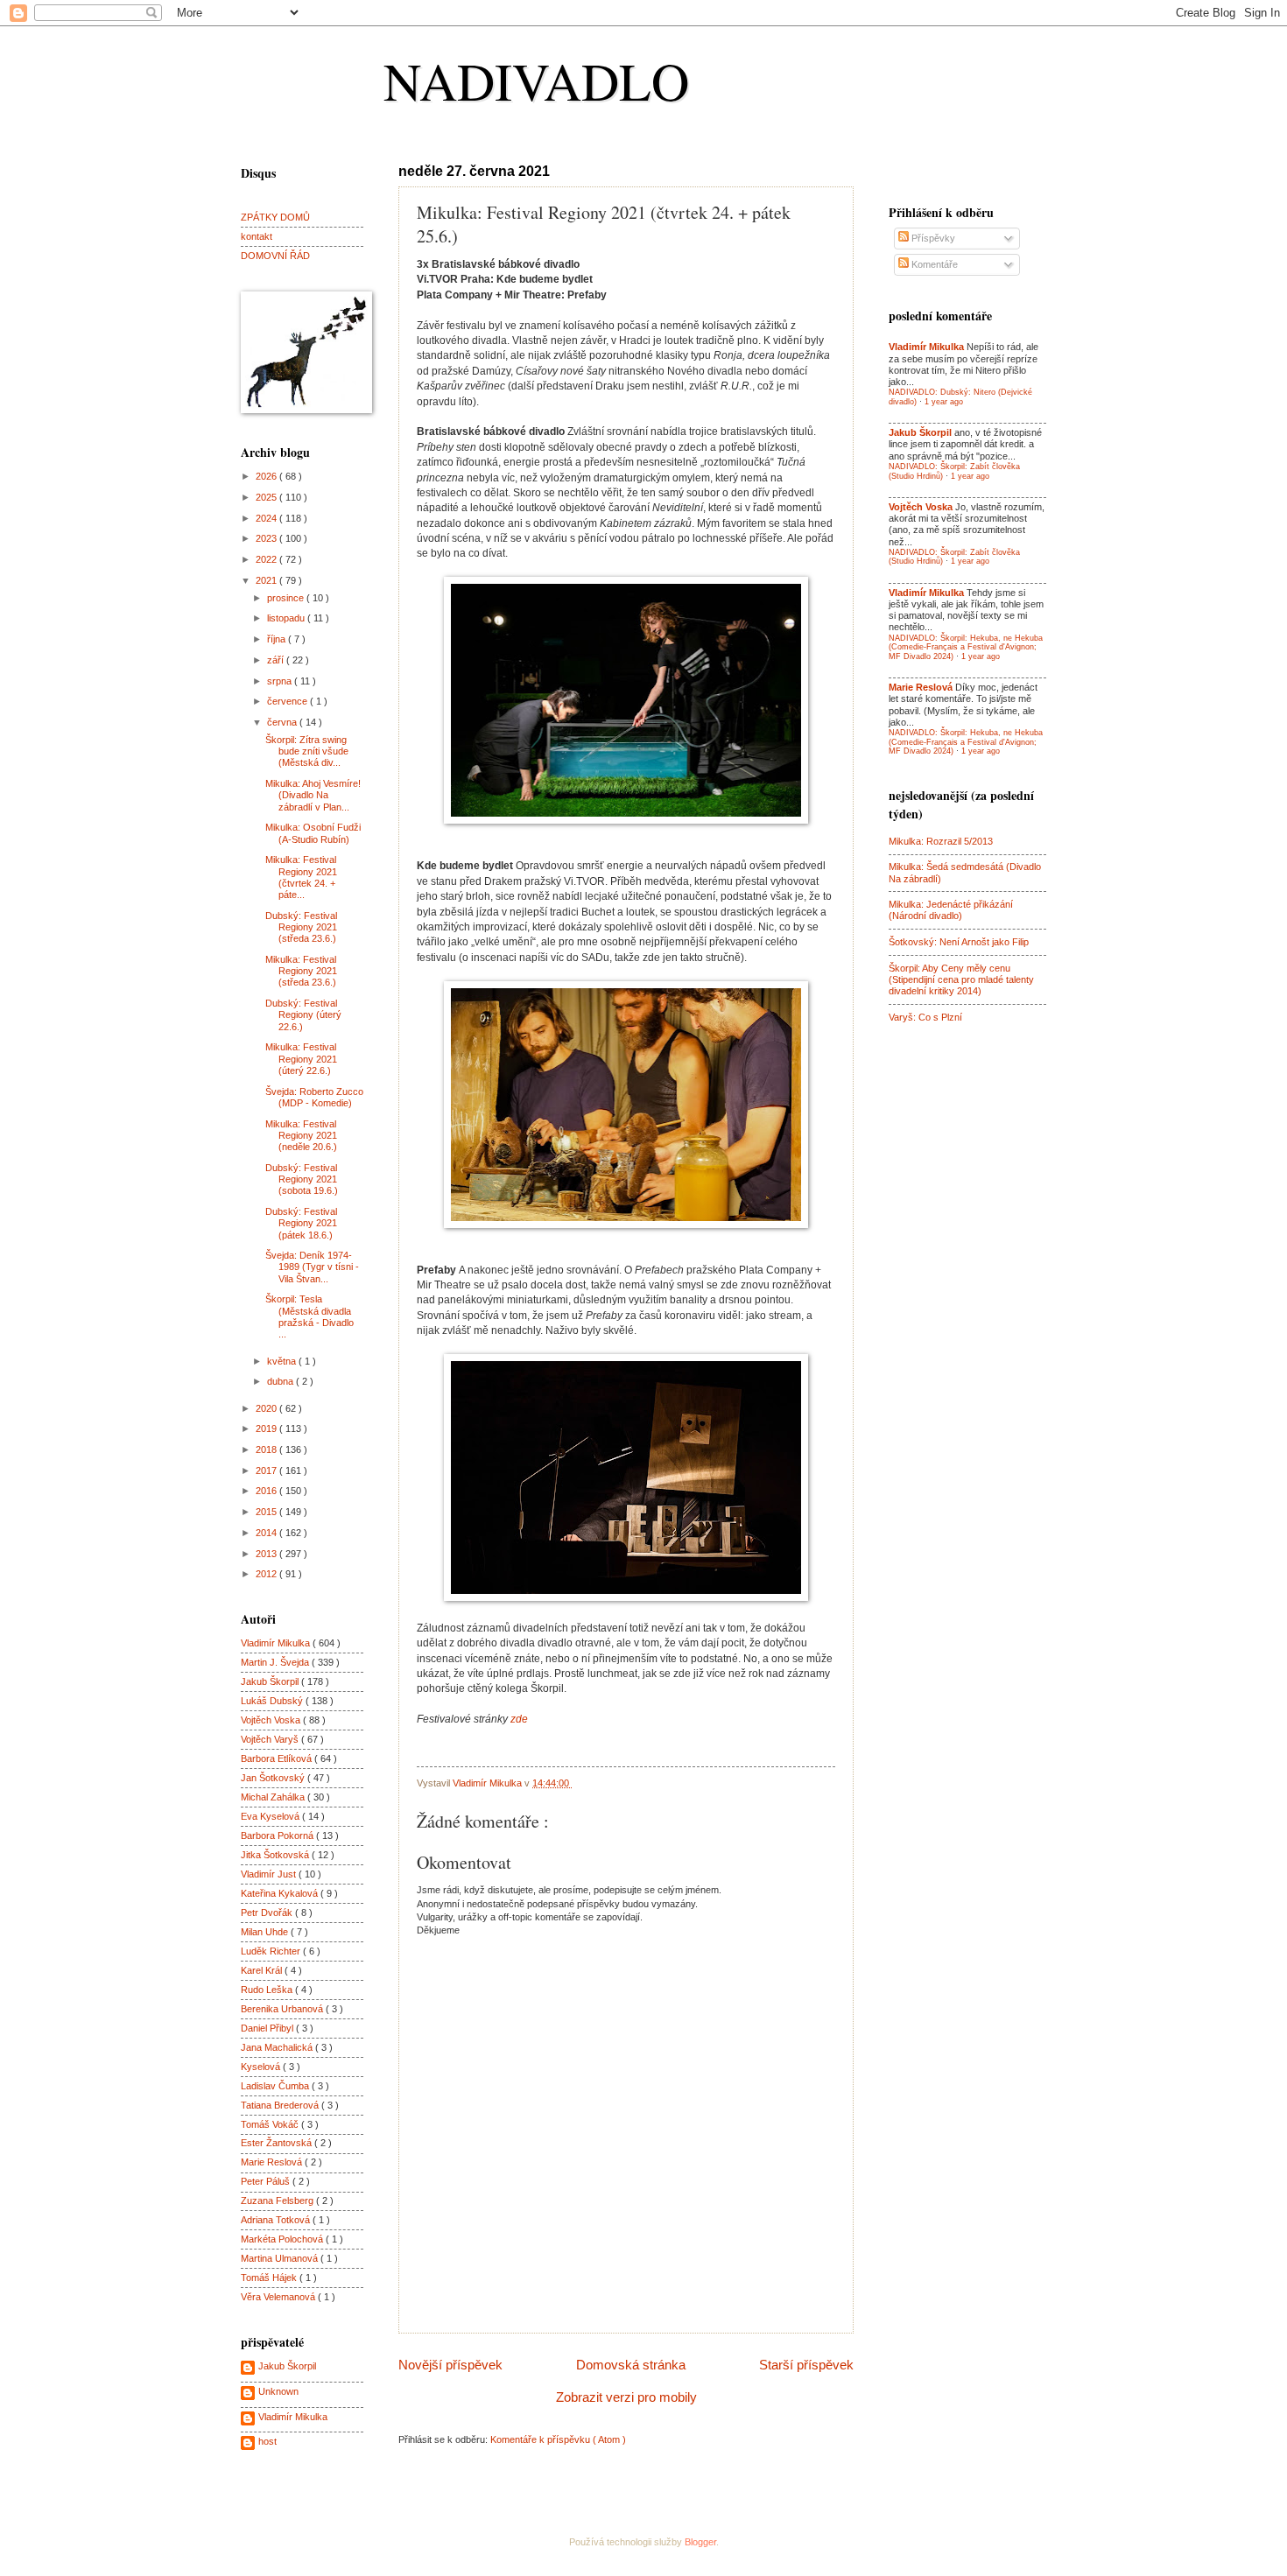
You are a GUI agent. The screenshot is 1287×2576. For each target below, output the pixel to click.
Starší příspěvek (806, 2365)
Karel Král (263, 1970)
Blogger (700, 2542)
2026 (267, 476)
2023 (267, 538)
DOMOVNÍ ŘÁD (275, 256)
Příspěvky (932, 238)
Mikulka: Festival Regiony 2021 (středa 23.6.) (301, 971)
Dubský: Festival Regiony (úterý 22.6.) (303, 1015)
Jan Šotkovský (274, 1778)
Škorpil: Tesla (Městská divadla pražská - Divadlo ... (309, 1316)
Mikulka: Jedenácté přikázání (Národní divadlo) (951, 910)
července (288, 701)
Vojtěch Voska (272, 1720)
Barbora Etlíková (278, 1758)
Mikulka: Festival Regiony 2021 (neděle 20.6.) (301, 1136)
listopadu (287, 618)
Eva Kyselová (271, 1816)
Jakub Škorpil (271, 1681)
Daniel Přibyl (268, 2028)
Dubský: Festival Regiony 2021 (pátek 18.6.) (301, 1223)
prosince (287, 598)
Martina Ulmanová (281, 2258)
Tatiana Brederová (281, 2105)
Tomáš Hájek (270, 2278)
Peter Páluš (267, 2181)
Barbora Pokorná (278, 1835)
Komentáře (933, 264)
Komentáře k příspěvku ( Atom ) (558, 2439)
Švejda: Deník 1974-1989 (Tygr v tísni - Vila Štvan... (312, 1267)
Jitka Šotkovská (276, 1855)
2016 (267, 1491)
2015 (267, 1512)
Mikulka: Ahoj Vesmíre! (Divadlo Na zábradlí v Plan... (313, 795)
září (277, 660)
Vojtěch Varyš (271, 1739)
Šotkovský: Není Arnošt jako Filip (959, 942)
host (267, 2441)
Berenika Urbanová (283, 2009)
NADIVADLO (536, 81)
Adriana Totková (277, 2220)
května (283, 1361)
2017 (267, 1470)
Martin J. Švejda (276, 1662)
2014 (267, 1533)
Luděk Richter (272, 1951)
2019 (267, 1428)
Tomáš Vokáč (271, 2124)
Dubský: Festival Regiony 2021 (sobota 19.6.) (302, 1179)
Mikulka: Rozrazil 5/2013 (941, 841)
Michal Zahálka (274, 1797)
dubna (281, 1381)
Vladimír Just (270, 1874)
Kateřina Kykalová (281, 1893)
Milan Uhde (266, 1932)
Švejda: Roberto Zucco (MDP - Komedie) (314, 1097)
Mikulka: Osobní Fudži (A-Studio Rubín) (313, 833)
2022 (267, 559)
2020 (267, 1408)
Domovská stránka (631, 2365)
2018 (267, 1449)
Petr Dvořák (268, 1913)
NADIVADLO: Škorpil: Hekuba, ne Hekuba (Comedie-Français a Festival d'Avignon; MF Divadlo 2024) (966, 647)
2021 (267, 580)
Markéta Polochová (283, 2239)
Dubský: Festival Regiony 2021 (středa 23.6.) (301, 927)
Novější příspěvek (450, 2365)
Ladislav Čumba (276, 2086)
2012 (267, 1574)
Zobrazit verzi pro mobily (626, 2397)
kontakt (257, 236)
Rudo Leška (268, 1990)
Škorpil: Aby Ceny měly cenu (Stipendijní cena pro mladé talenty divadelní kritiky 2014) (961, 980)
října (278, 639)
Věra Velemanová (279, 2297)
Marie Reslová (273, 2162)
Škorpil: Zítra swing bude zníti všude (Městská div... (307, 751)
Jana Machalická (278, 2047)
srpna (281, 681)
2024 (267, 518)
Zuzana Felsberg (278, 2200)
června (283, 722)
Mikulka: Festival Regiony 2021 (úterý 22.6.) (301, 1059)
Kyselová (262, 2067)
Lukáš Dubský (273, 1701)
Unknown (278, 2391)
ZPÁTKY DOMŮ (275, 217)
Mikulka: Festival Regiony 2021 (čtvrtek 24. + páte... (301, 877)
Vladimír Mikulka (277, 1643)
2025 (267, 497)
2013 (267, 1554)
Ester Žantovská (278, 2143)
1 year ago (944, 402)
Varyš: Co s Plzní (925, 1017)
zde (519, 1719)
